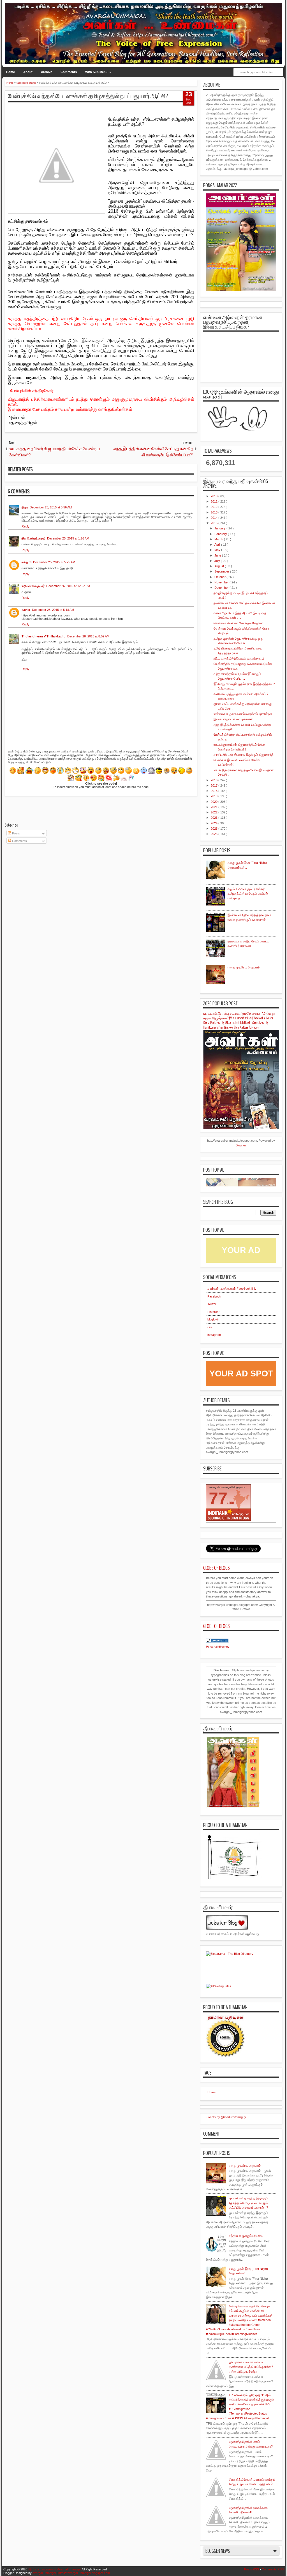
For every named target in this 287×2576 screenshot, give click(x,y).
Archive (47, 72)
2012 (215, 507)
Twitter (212, 1304)
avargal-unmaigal (44, 2573)
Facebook (214, 1296)
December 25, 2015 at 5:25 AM (54, 562)
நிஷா (25, 507)
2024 (215, 823)
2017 (215, 785)
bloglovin (213, 1319)
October (220, 577)
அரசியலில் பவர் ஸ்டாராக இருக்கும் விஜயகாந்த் (244, 755)
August (220, 566)
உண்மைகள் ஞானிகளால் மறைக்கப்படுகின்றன (243, 714)
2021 (215, 807)
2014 (215, 518)
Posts (16, 833)
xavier (26, 610)
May (218, 550)
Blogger (241, 1145)
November (222, 582)
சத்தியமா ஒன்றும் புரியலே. (246, 2236)
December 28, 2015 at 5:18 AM (53, 610)
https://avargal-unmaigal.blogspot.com (84, 2573)
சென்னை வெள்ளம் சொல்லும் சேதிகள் (239, 623)
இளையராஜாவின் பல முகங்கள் (233, 719)
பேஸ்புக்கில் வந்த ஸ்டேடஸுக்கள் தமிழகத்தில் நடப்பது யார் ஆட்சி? (88, 96)
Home (11, 72)
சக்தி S (26, 562)
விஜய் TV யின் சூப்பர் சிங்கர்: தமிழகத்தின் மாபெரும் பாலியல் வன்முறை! (248, 894)
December (222, 588)
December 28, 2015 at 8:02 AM (88, 636)
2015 (215, 523)
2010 (215, 496)
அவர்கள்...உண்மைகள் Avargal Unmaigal (55, 2569)
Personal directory (218, 1647)
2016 (215, 780)
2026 (215, 834)
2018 (215, 791)
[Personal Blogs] (217, 1642)
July (218, 561)
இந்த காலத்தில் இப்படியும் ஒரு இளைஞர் (239, 658)
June (218, 555)
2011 (215, 501)
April (218, 545)
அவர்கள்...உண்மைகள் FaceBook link (232, 1289)
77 (218, 1498)
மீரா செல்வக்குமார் (33, 538)
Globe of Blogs (217, 1568)
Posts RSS (252, 2569)
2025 (215, 829)
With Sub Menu (96, 72)
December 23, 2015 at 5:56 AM (51, 507)
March (219, 539)
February (221, 534)
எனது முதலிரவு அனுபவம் (244, 967)
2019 (215, 796)
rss (210, 1327)
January (220, 528)
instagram (214, 1335)
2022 (215, 812)
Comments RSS (273, 2569)
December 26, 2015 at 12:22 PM (68, 586)
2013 (215, 512)
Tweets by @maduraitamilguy (226, 2117)
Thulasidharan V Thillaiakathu (44, 636)
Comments (69, 72)
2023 (215, 818)
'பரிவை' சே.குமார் (33, 586)
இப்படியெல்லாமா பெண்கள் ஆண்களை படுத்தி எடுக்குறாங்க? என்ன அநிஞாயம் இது (251, 2367)
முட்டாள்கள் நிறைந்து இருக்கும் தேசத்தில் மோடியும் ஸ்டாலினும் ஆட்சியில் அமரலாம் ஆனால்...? (248, 2203)
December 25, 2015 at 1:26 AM (68, 538)
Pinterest (213, 1312)
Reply (26, 526)
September (222, 571)
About (28, 72)
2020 (215, 802)
